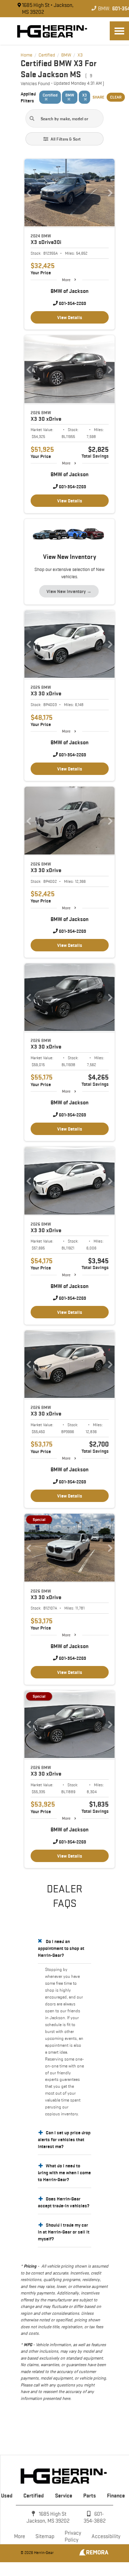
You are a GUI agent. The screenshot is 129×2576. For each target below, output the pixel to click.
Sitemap (45, 2536)
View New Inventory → (69, 591)
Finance (116, 2496)
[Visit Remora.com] (94, 2554)
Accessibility (106, 2536)
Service (64, 2496)
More (66, 280)
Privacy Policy (73, 2536)
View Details (70, 317)
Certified (34, 2496)
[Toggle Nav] (119, 31)
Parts (90, 2496)
